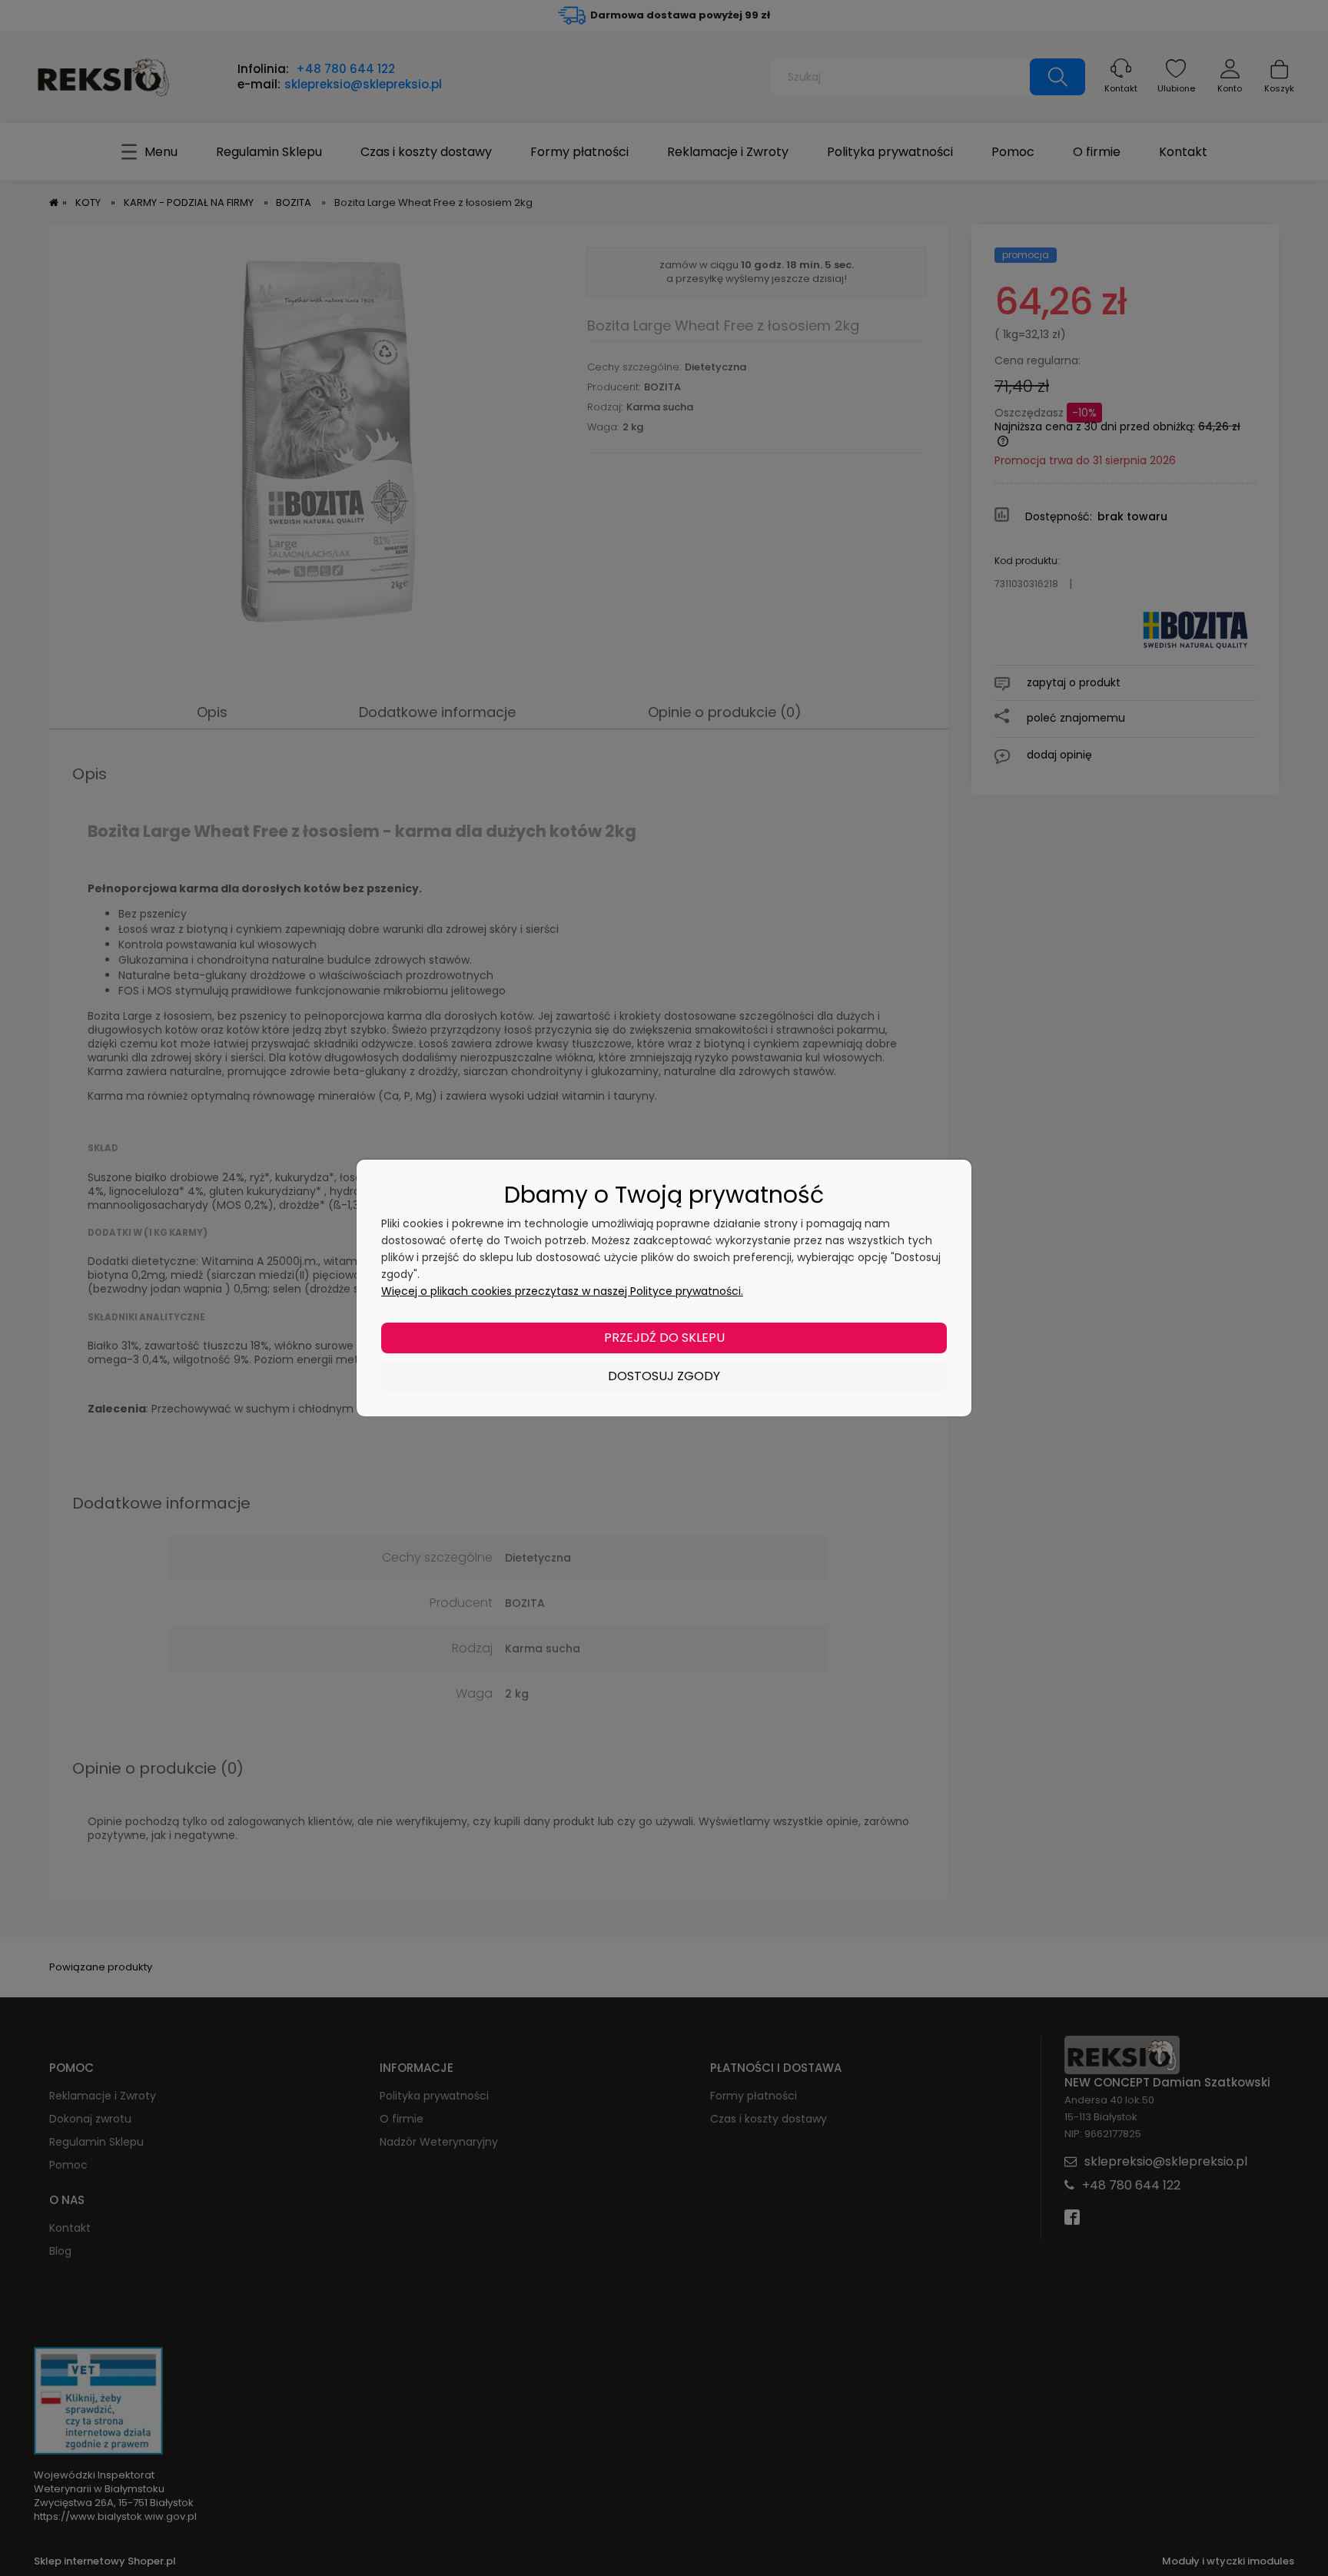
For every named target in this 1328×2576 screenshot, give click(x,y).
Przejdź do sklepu (664, 1338)
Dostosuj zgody (664, 1376)
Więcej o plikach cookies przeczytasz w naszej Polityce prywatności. (562, 1291)
